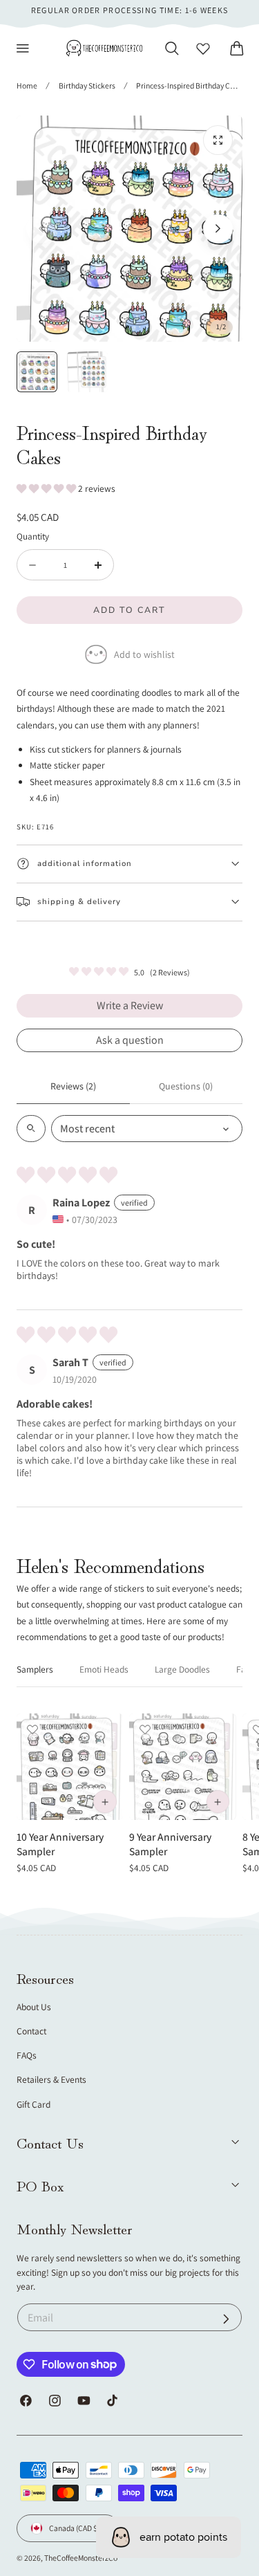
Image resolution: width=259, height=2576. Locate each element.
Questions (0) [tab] (186, 1086)
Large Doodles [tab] (182, 1669)
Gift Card (33, 2104)
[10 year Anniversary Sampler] (70, 1767)
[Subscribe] (226, 2319)
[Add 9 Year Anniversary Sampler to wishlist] (145, 1729)
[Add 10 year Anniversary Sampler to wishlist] (32, 1729)
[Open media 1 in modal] (218, 140)
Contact (31, 2031)
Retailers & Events (51, 2079)
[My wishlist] (203, 48)
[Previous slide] (41, 229)
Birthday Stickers (87, 85)
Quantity (33, 536)
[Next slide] (218, 229)
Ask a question (130, 1040)
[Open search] (31, 1129)
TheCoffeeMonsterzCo (81, 2558)
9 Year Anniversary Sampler (170, 1844)
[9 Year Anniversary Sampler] (182, 1767)
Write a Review (130, 1005)
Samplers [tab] (35, 1669)
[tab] (37, 372)
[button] (23, 48)
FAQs (27, 2055)
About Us (34, 2007)
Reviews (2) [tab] (73, 1086)
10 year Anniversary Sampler (60, 1844)
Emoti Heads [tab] (104, 1669)
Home (27, 85)
